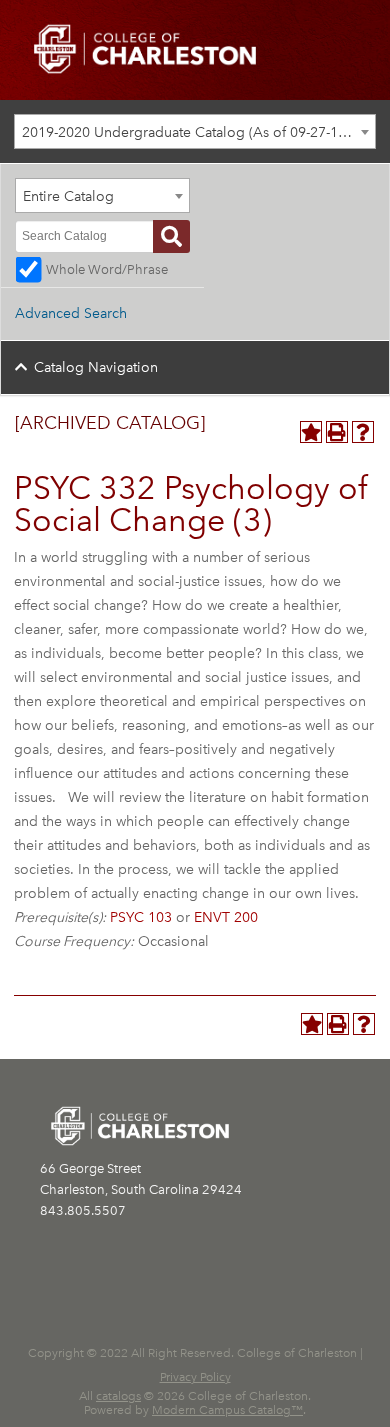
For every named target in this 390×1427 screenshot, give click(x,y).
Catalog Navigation (96, 367)
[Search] (171, 236)
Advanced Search (71, 313)
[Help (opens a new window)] (363, 432)
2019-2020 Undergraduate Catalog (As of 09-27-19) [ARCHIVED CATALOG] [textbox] (198, 132)
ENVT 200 (226, 917)
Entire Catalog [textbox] (68, 196)
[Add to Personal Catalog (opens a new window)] (311, 432)
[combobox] (195, 131)
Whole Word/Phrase (107, 269)
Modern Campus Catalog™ (227, 1410)
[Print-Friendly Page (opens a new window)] (337, 432)
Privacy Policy (195, 1377)
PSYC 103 (141, 917)
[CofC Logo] (145, 47)
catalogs (118, 1396)
